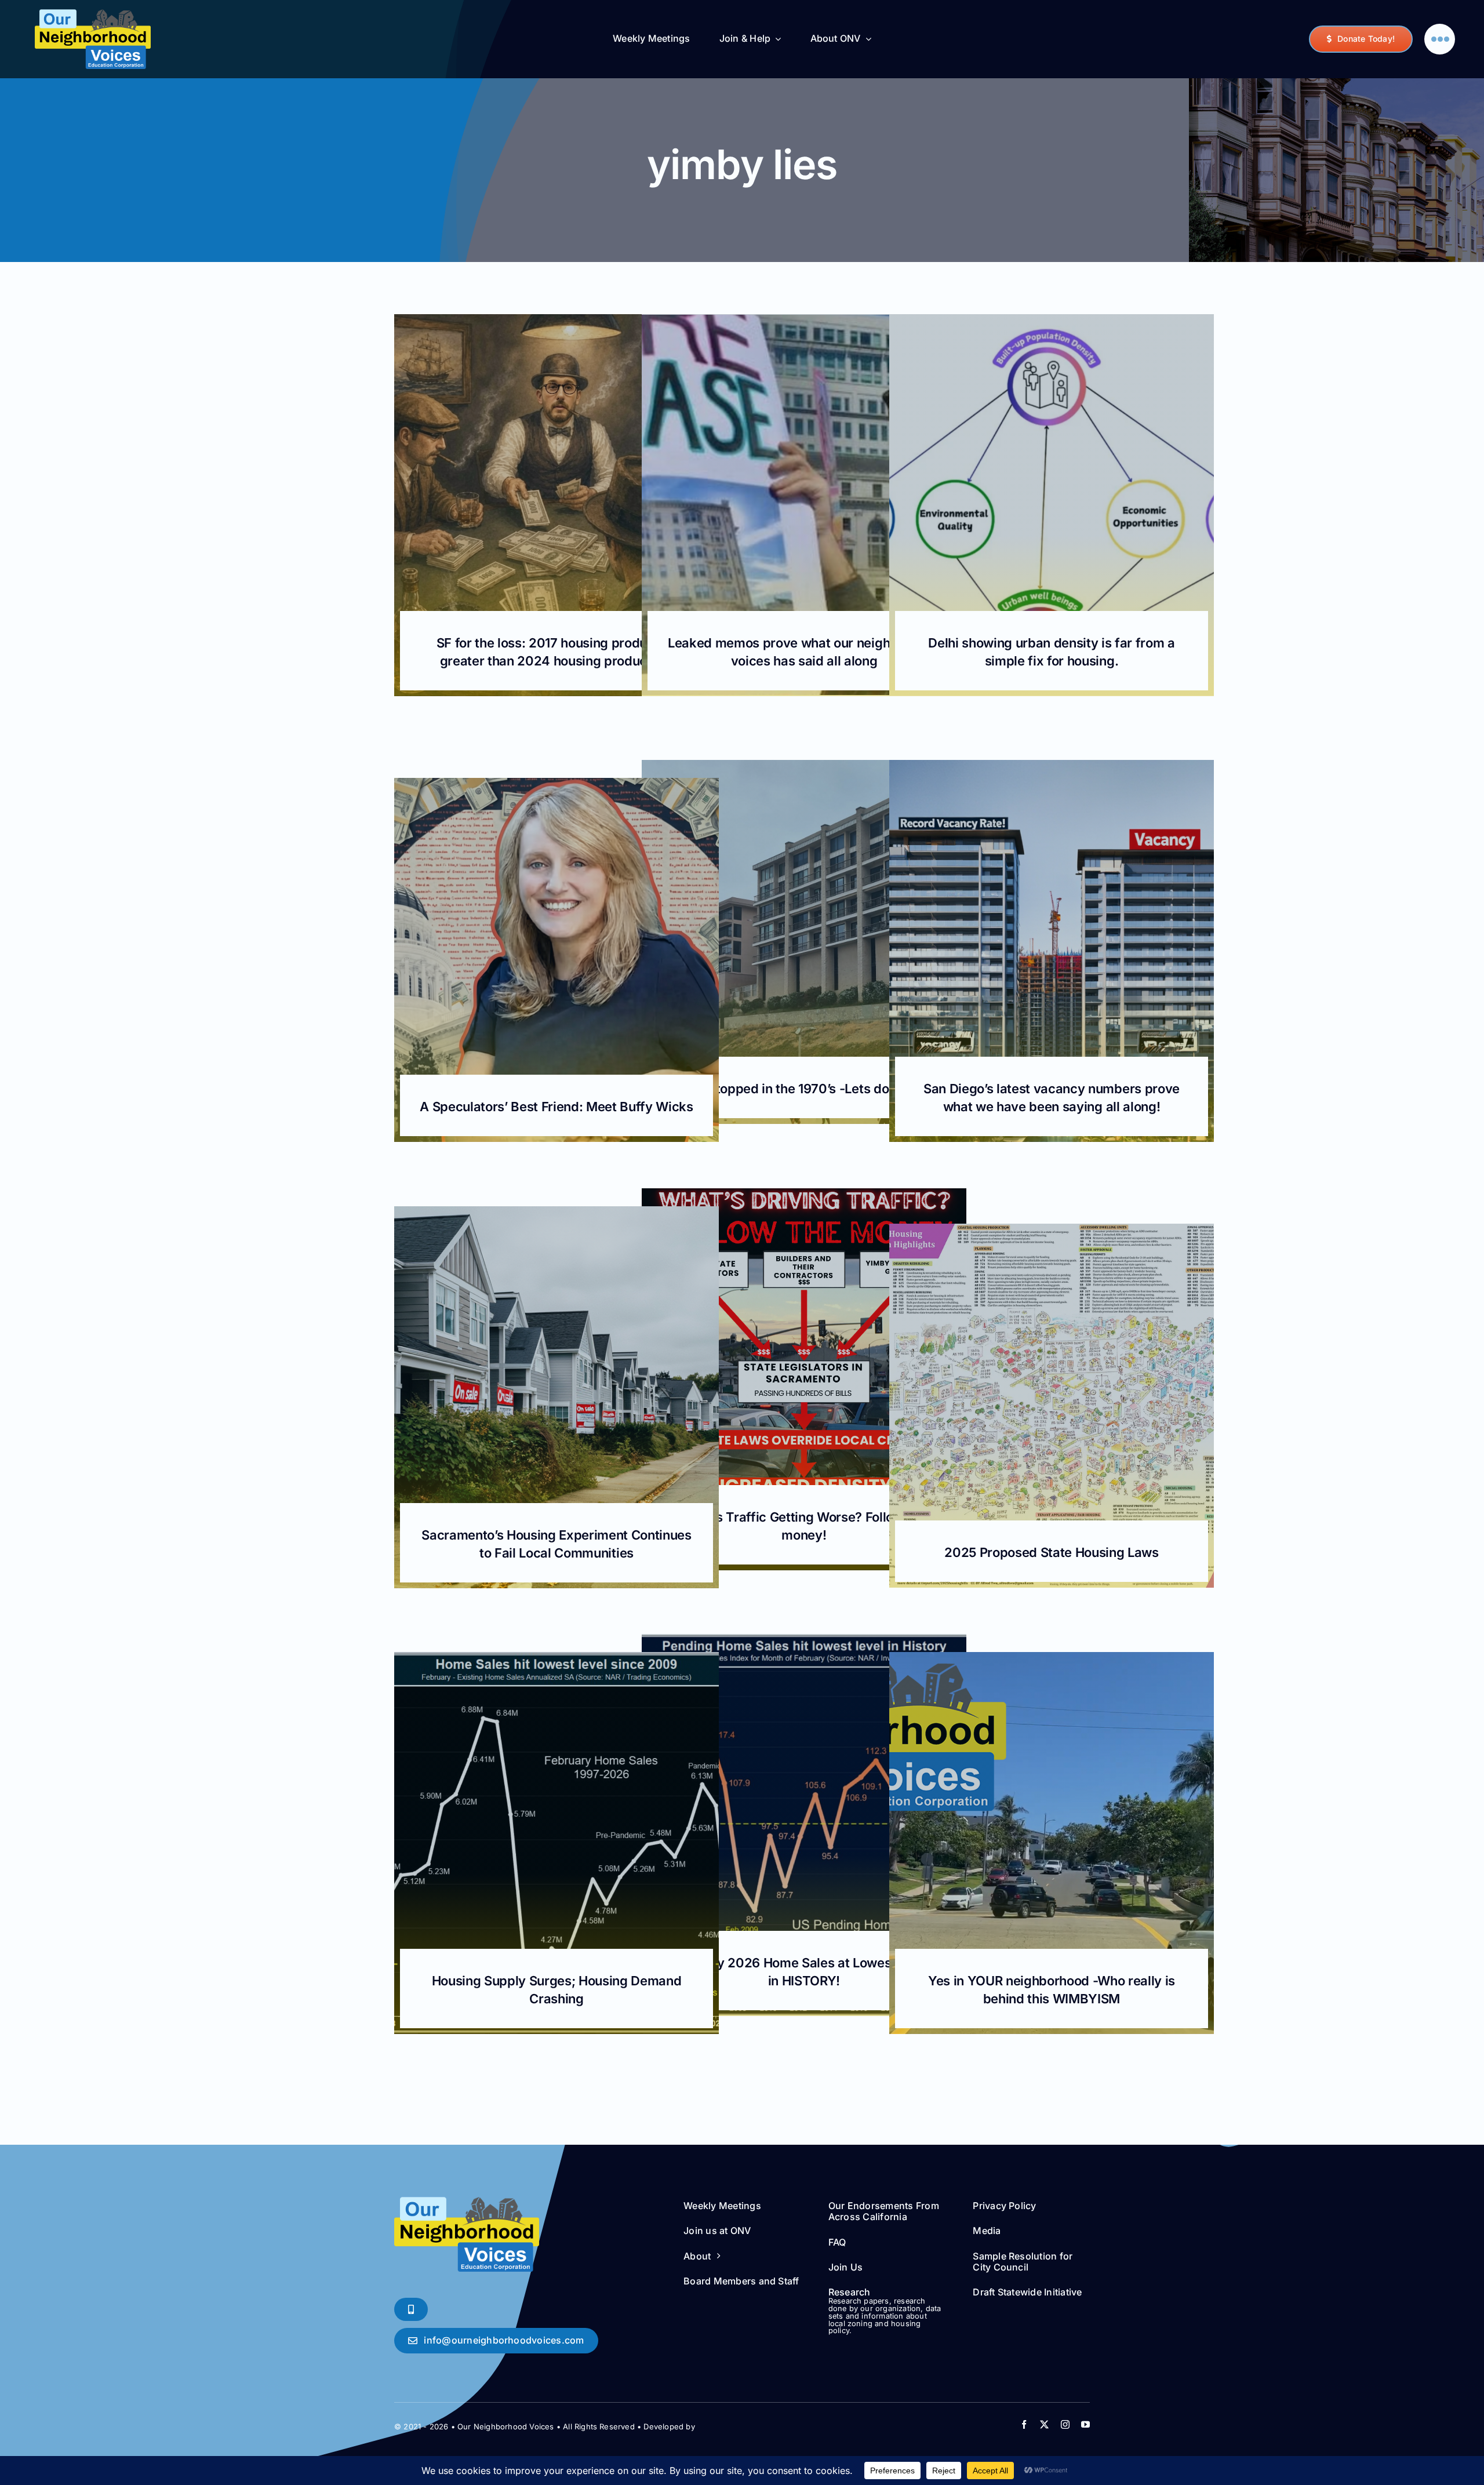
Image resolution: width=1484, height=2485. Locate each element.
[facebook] (1024, 2424)
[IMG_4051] (93, 14)
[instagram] (1065, 2424)
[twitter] (1044, 2424)
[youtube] (1085, 2424)
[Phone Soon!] (411, 2309)
